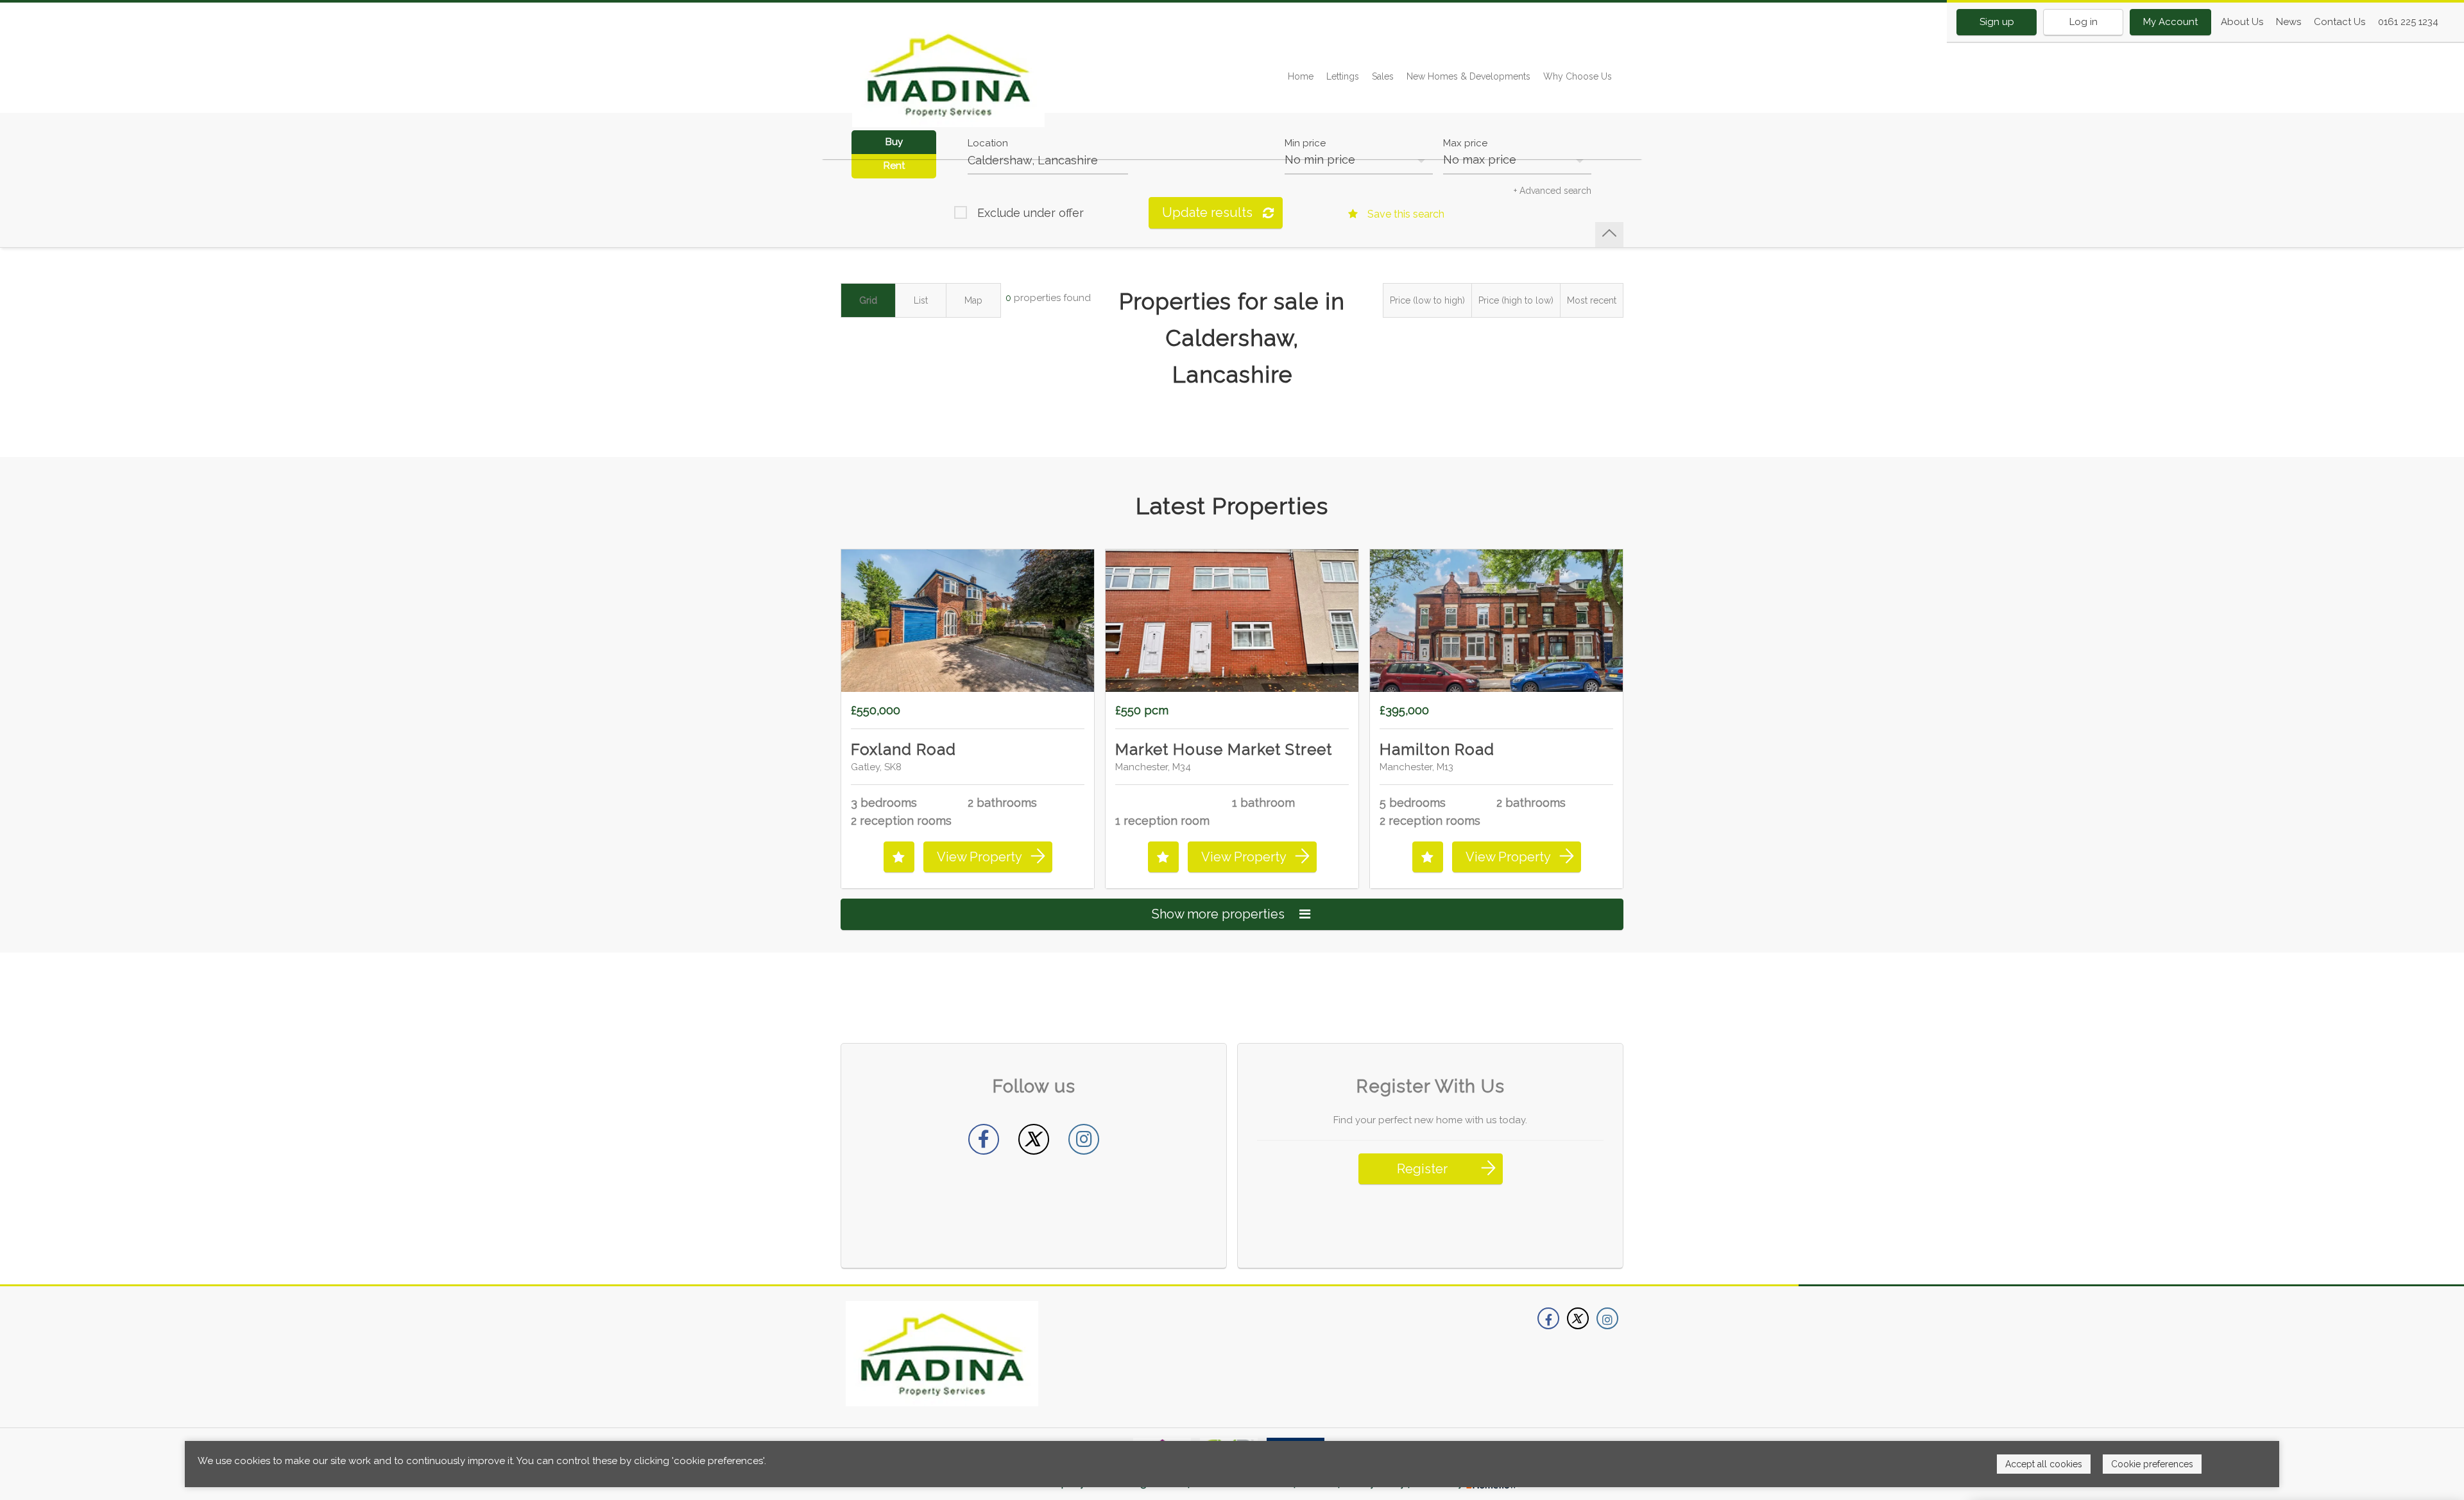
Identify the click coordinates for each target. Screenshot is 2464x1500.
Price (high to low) (1516, 300)
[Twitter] (1034, 1139)
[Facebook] (984, 1139)
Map (973, 300)
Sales (1383, 76)
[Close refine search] (1609, 235)
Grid (868, 300)
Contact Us (2340, 22)
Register (1422, 1169)
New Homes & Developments (1468, 76)
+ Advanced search (1553, 191)
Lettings (1343, 76)
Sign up (1997, 22)
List (921, 300)
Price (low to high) (1427, 300)
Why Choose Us (1578, 76)
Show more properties (1220, 914)
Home (1301, 76)
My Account (2170, 22)
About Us (2242, 22)
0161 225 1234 (2408, 22)
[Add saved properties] (899, 857)
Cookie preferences (2152, 1464)
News (2289, 22)
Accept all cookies (2044, 1464)
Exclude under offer (1031, 213)
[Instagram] (1084, 1139)
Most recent (1592, 300)
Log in (2083, 22)
